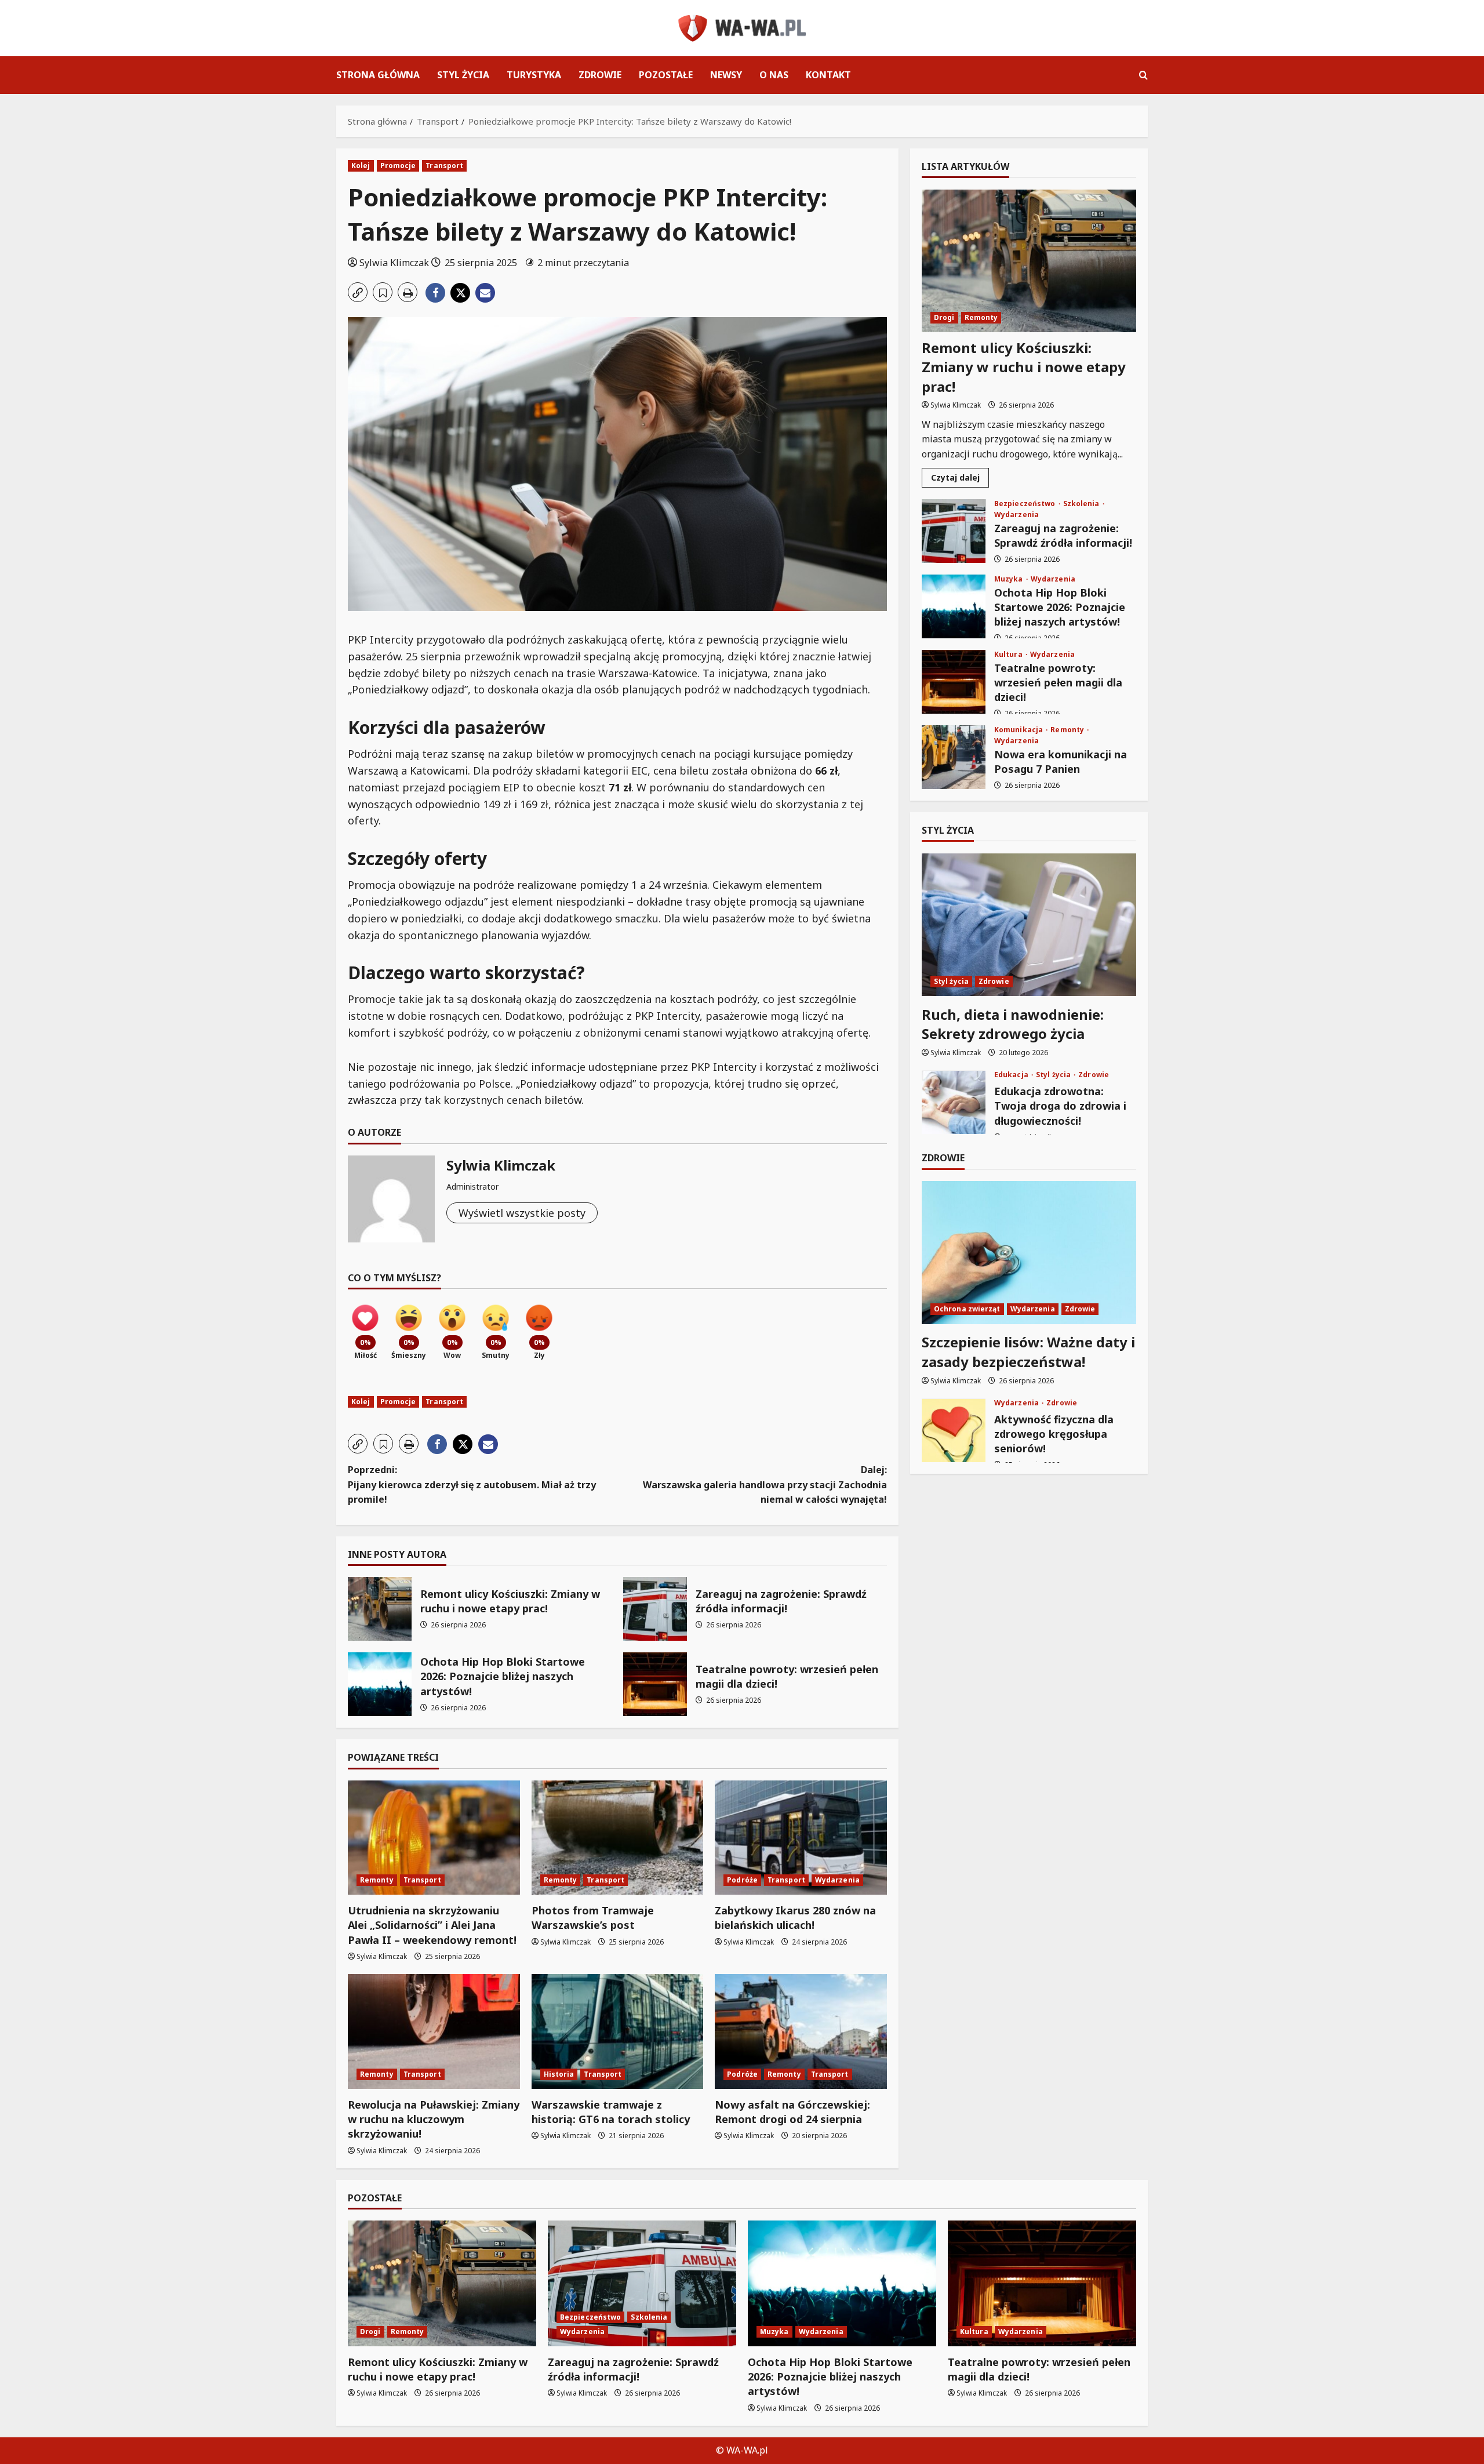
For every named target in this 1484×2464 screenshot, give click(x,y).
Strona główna (378, 75)
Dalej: (765, 1484)
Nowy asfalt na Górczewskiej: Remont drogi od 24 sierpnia (792, 2112)
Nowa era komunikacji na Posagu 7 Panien (954, 757)
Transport (444, 166)
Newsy (726, 75)
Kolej (361, 166)
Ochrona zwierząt (967, 1309)
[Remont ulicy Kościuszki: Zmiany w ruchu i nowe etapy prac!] (1029, 261)
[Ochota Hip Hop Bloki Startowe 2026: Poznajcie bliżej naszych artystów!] (842, 2283)
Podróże (742, 1880)
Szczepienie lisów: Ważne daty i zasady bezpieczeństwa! (1028, 1352)
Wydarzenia (837, 1880)
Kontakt (828, 75)
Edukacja (1012, 1075)
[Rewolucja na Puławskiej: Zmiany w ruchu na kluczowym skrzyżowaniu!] (434, 2031)
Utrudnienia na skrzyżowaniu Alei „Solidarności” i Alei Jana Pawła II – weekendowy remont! (432, 1925)
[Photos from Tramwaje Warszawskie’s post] (618, 1838)
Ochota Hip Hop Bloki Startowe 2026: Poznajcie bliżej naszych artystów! (380, 1684)
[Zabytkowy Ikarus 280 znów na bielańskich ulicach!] (801, 1838)
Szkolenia (1082, 504)
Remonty (377, 1880)
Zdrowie (600, 75)
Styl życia (463, 75)
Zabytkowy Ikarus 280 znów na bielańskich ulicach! (795, 1918)
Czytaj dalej (960, 479)
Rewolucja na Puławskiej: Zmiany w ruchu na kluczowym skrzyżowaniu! (434, 2119)
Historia (559, 2074)
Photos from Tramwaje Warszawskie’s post (593, 1918)
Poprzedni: (472, 1484)
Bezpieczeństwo (1026, 504)
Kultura (1009, 655)
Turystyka (534, 75)
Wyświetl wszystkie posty (522, 1213)
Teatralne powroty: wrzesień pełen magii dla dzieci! (655, 1684)
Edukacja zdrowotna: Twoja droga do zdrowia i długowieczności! (954, 1103)
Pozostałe (666, 75)
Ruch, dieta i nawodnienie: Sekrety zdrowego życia (1013, 1024)
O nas (774, 75)
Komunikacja (1019, 730)
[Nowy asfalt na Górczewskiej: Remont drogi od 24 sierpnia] (801, 2031)
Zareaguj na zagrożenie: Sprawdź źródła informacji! (655, 1609)
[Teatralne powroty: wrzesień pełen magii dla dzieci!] (1042, 2283)
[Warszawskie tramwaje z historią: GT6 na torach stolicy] (618, 2031)
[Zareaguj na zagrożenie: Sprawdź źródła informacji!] (642, 2283)
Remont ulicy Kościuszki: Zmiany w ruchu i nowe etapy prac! (380, 1609)
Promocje (398, 166)
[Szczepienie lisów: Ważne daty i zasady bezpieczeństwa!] (1029, 1253)
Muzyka (1010, 579)
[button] (1143, 75)
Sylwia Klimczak (394, 263)
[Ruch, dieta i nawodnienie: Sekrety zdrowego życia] (1029, 925)
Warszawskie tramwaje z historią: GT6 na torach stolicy (611, 2112)
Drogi (944, 317)
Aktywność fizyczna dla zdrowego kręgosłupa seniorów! (954, 1431)
